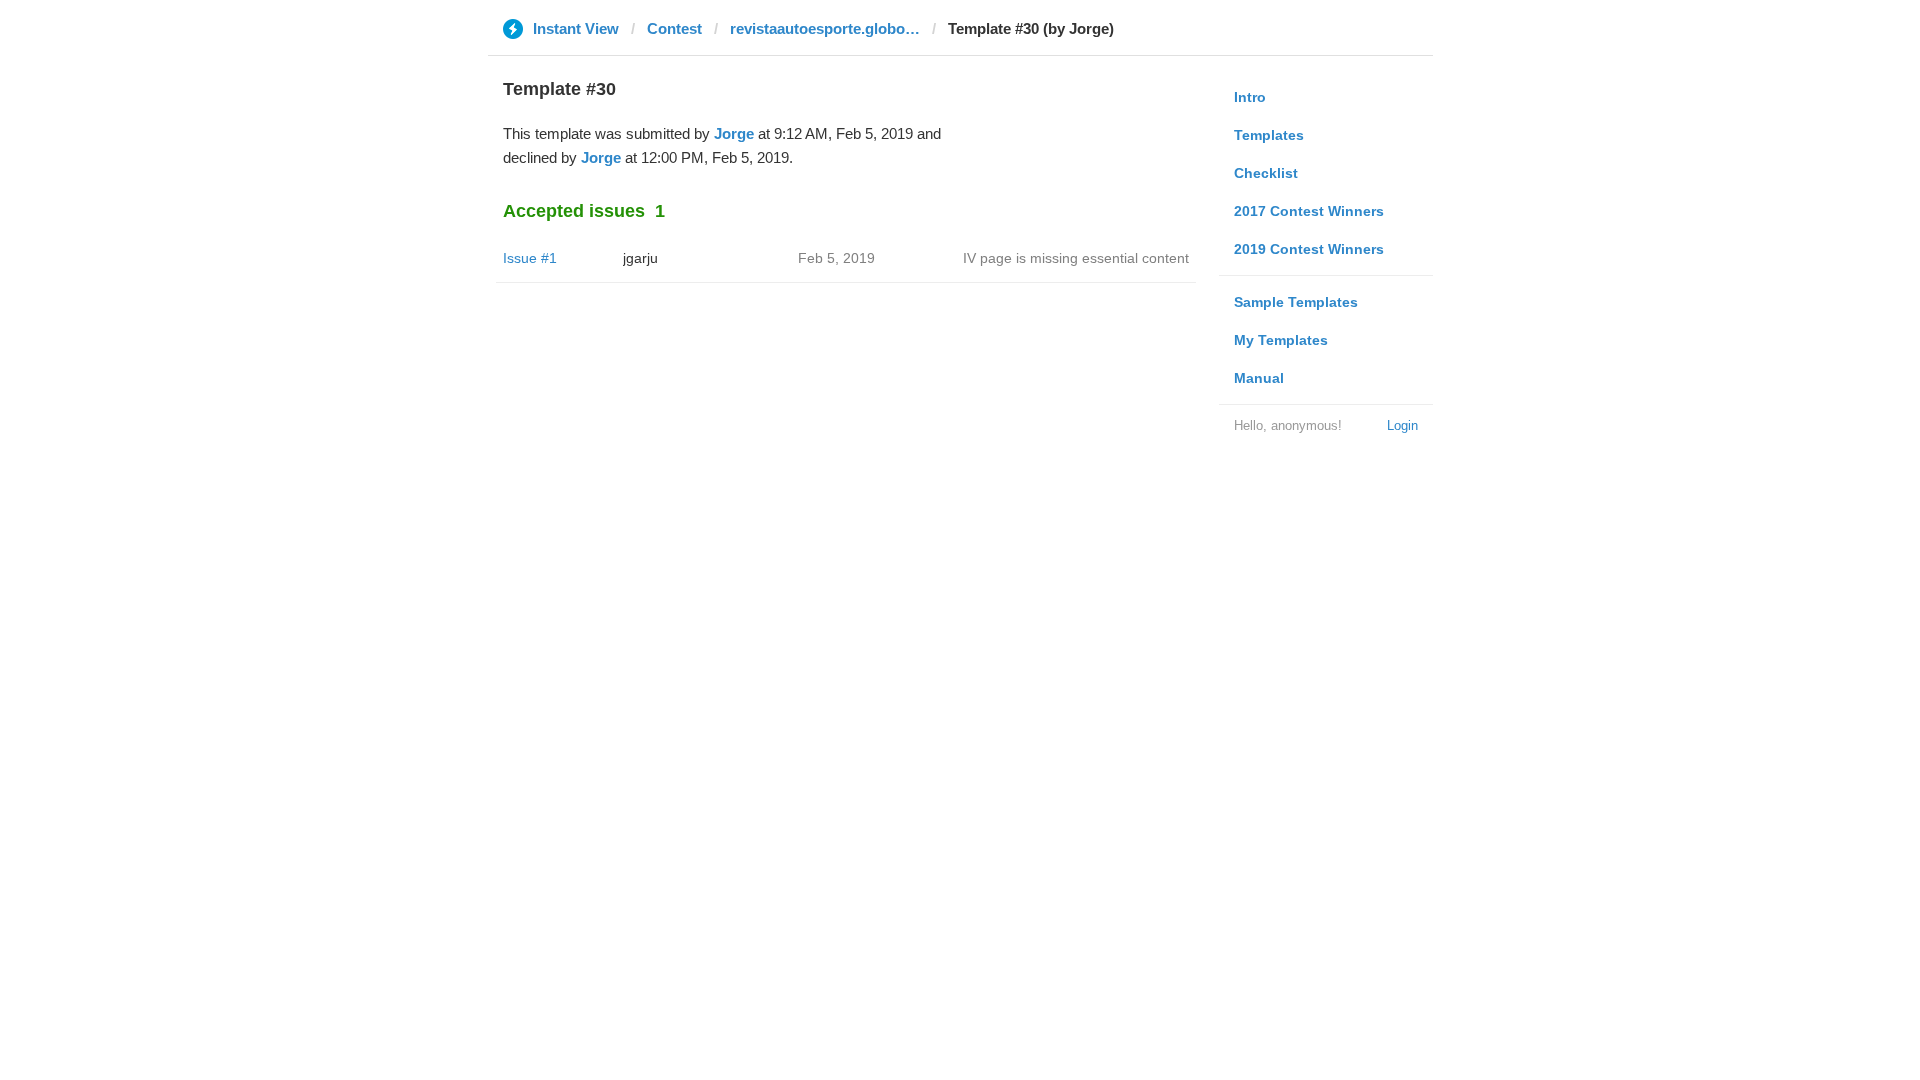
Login (1402, 425)
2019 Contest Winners (1309, 249)
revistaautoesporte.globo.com (825, 28)
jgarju (640, 258)
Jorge (734, 133)
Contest (674, 28)
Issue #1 (530, 258)
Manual (1259, 378)
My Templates (1281, 340)
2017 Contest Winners (1309, 211)
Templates (1269, 135)
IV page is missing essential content (1076, 258)
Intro (1250, 97)
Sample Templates (1296, 302)
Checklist (1266, 173)
